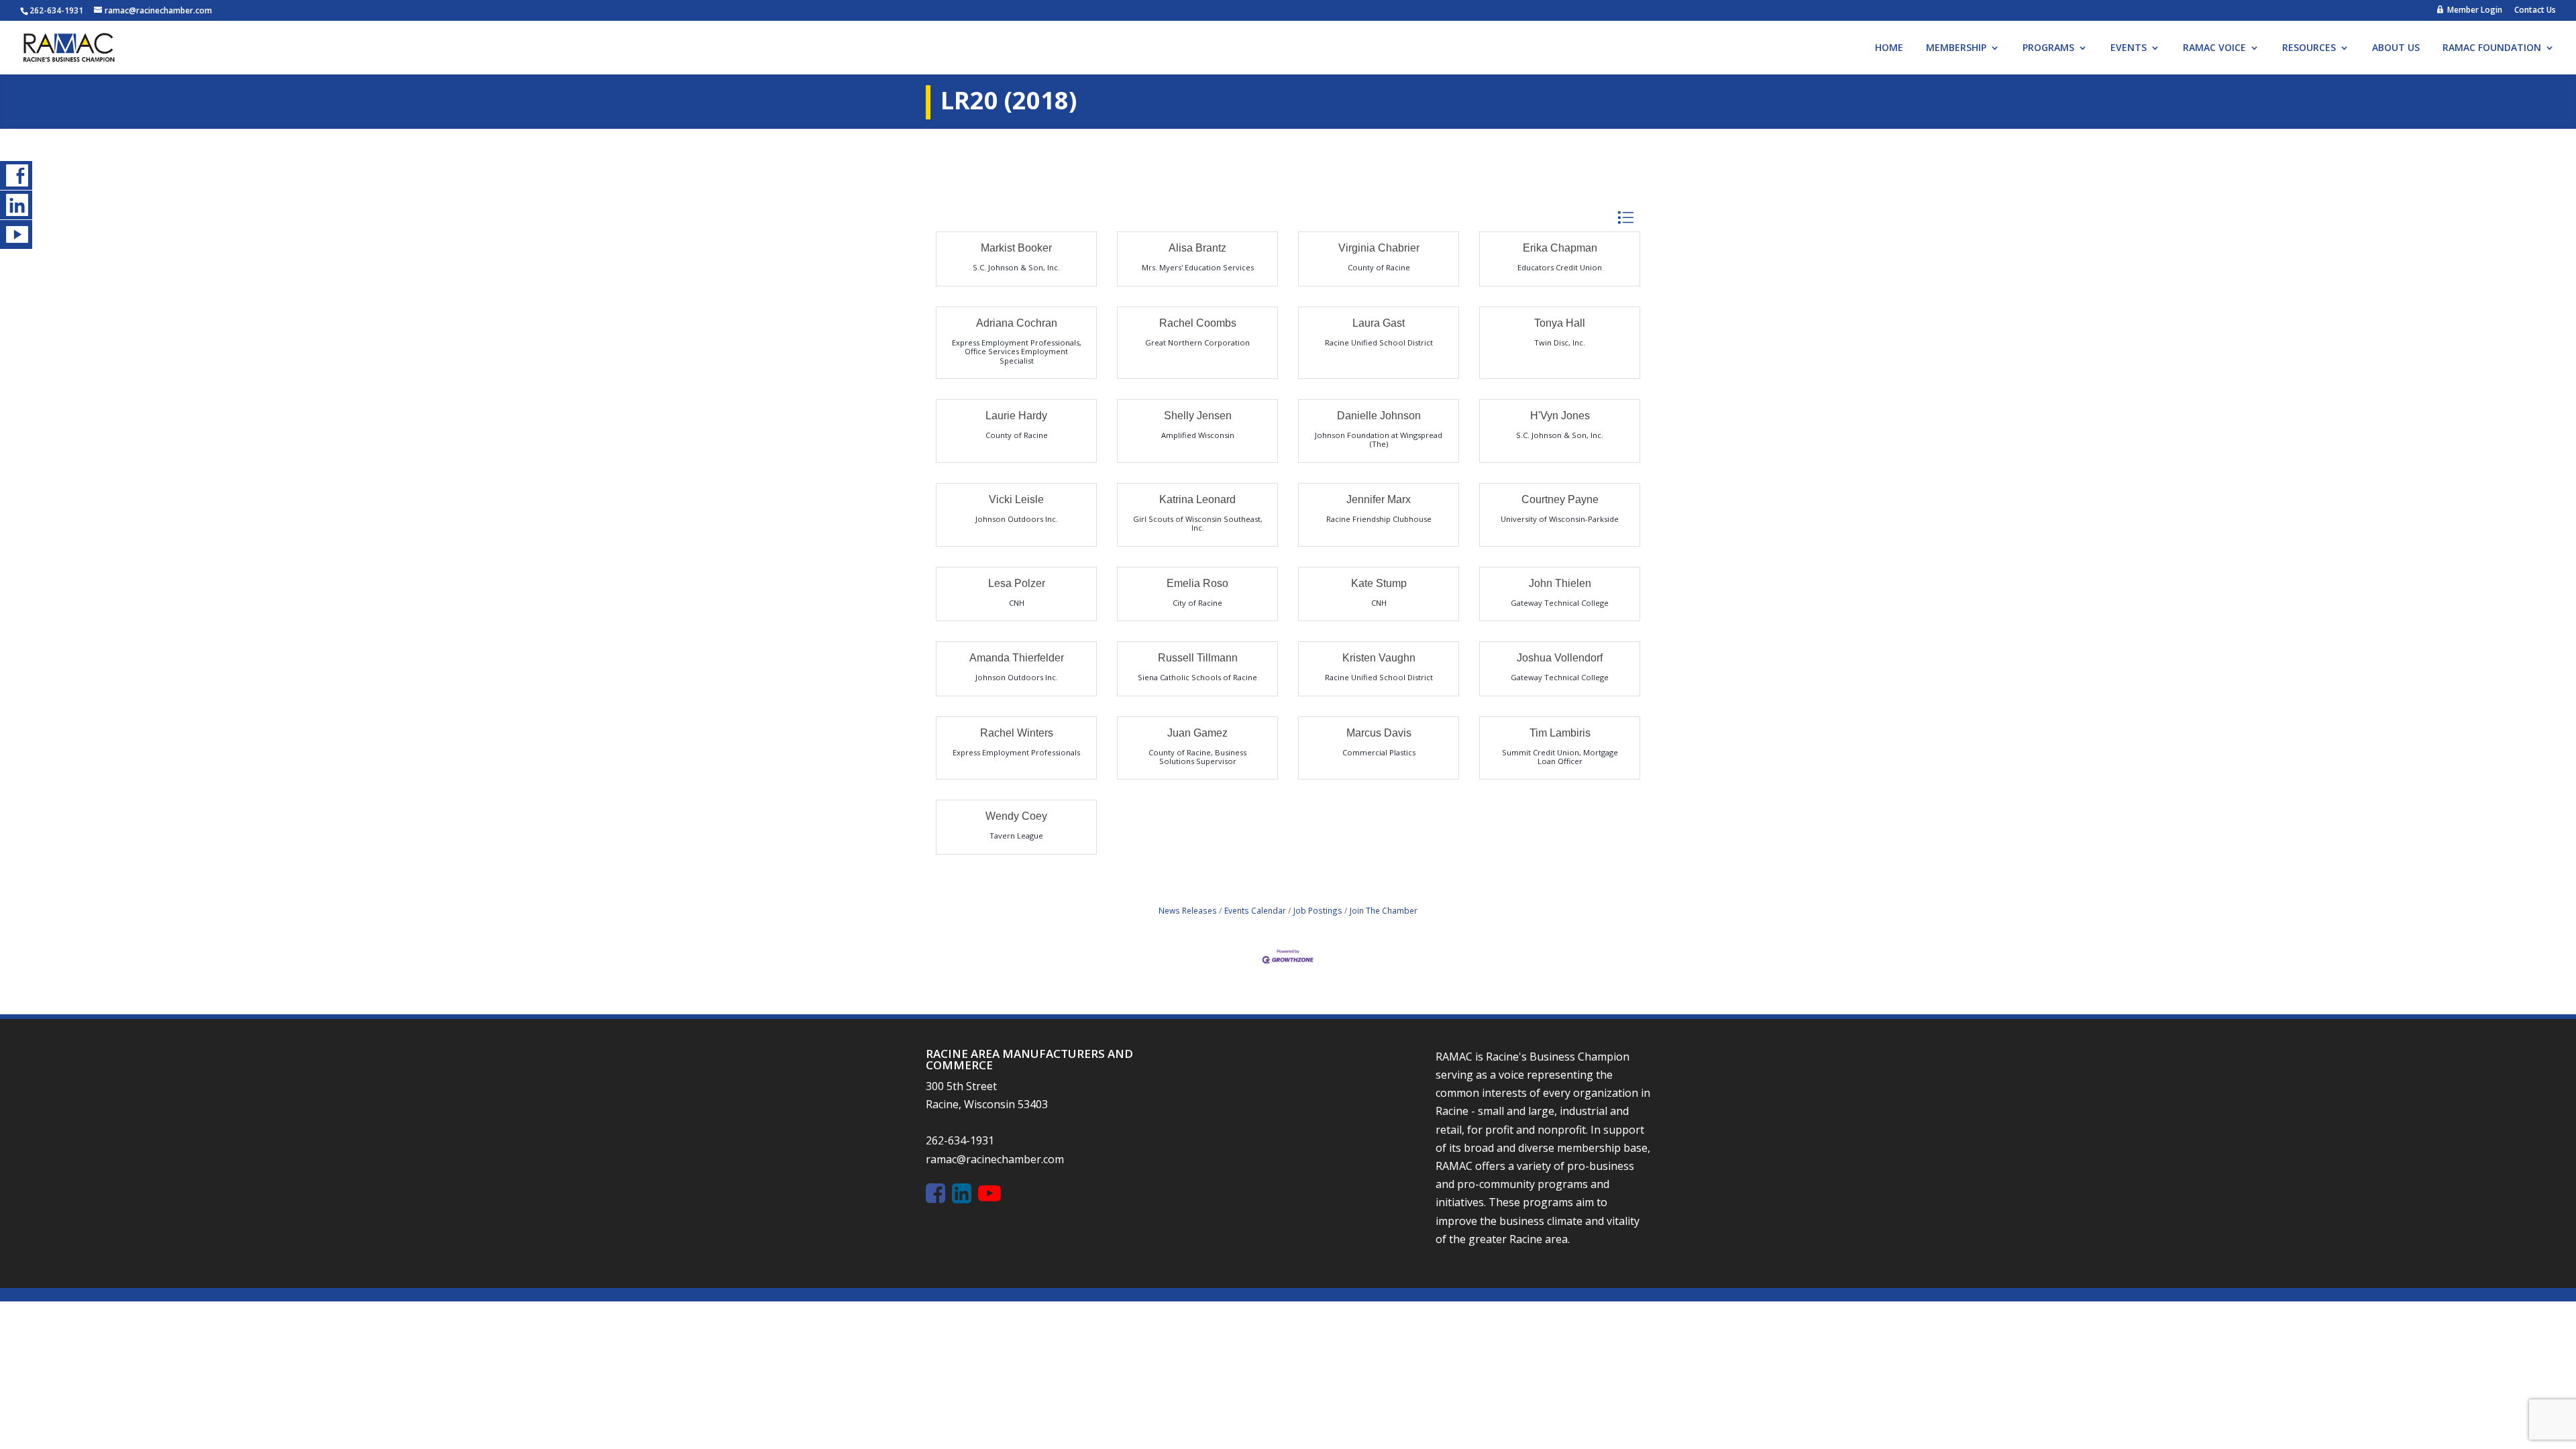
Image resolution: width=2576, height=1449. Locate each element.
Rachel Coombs (1198, 323)
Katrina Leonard (1197, 499)
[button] (1625, 218)
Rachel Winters (1017, 733)
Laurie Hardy (1016, 416)
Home (1889, 48)
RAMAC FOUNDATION (2492, 48)
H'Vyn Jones (1560, 416)
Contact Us (2535, 11)
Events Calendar (1255, 910)
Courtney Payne (1560, 499)
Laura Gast (1379, 323)
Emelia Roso (1197, 583)
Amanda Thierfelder (1017, 658)
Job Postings (1318, 910)
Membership (1956, 48)
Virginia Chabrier (1379, 248)
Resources (2309, 48)
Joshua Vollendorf (1560, 658)
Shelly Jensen (1198, 416)
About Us (2396, 48)
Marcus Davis (1379, 733)
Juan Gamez (1197, 733)
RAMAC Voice (2214, 48)
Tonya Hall (1560, 323)
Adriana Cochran (1017, 323)
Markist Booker (1016, 248)
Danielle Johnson (1379, 416)
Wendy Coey (1016, 816)
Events (2129, 48)
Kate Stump (1379, 583)
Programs (2048, 48)
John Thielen (1560, 583)
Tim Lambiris (1560, 733)
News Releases (1188, 910)
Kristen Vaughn (1379, 658)
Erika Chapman (1560, 248)
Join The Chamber (1384, 910)
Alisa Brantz (1197, 248)
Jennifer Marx (1379, 499)
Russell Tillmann (1198, 658)
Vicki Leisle (1016, 499)
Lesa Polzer (1017, 583)
